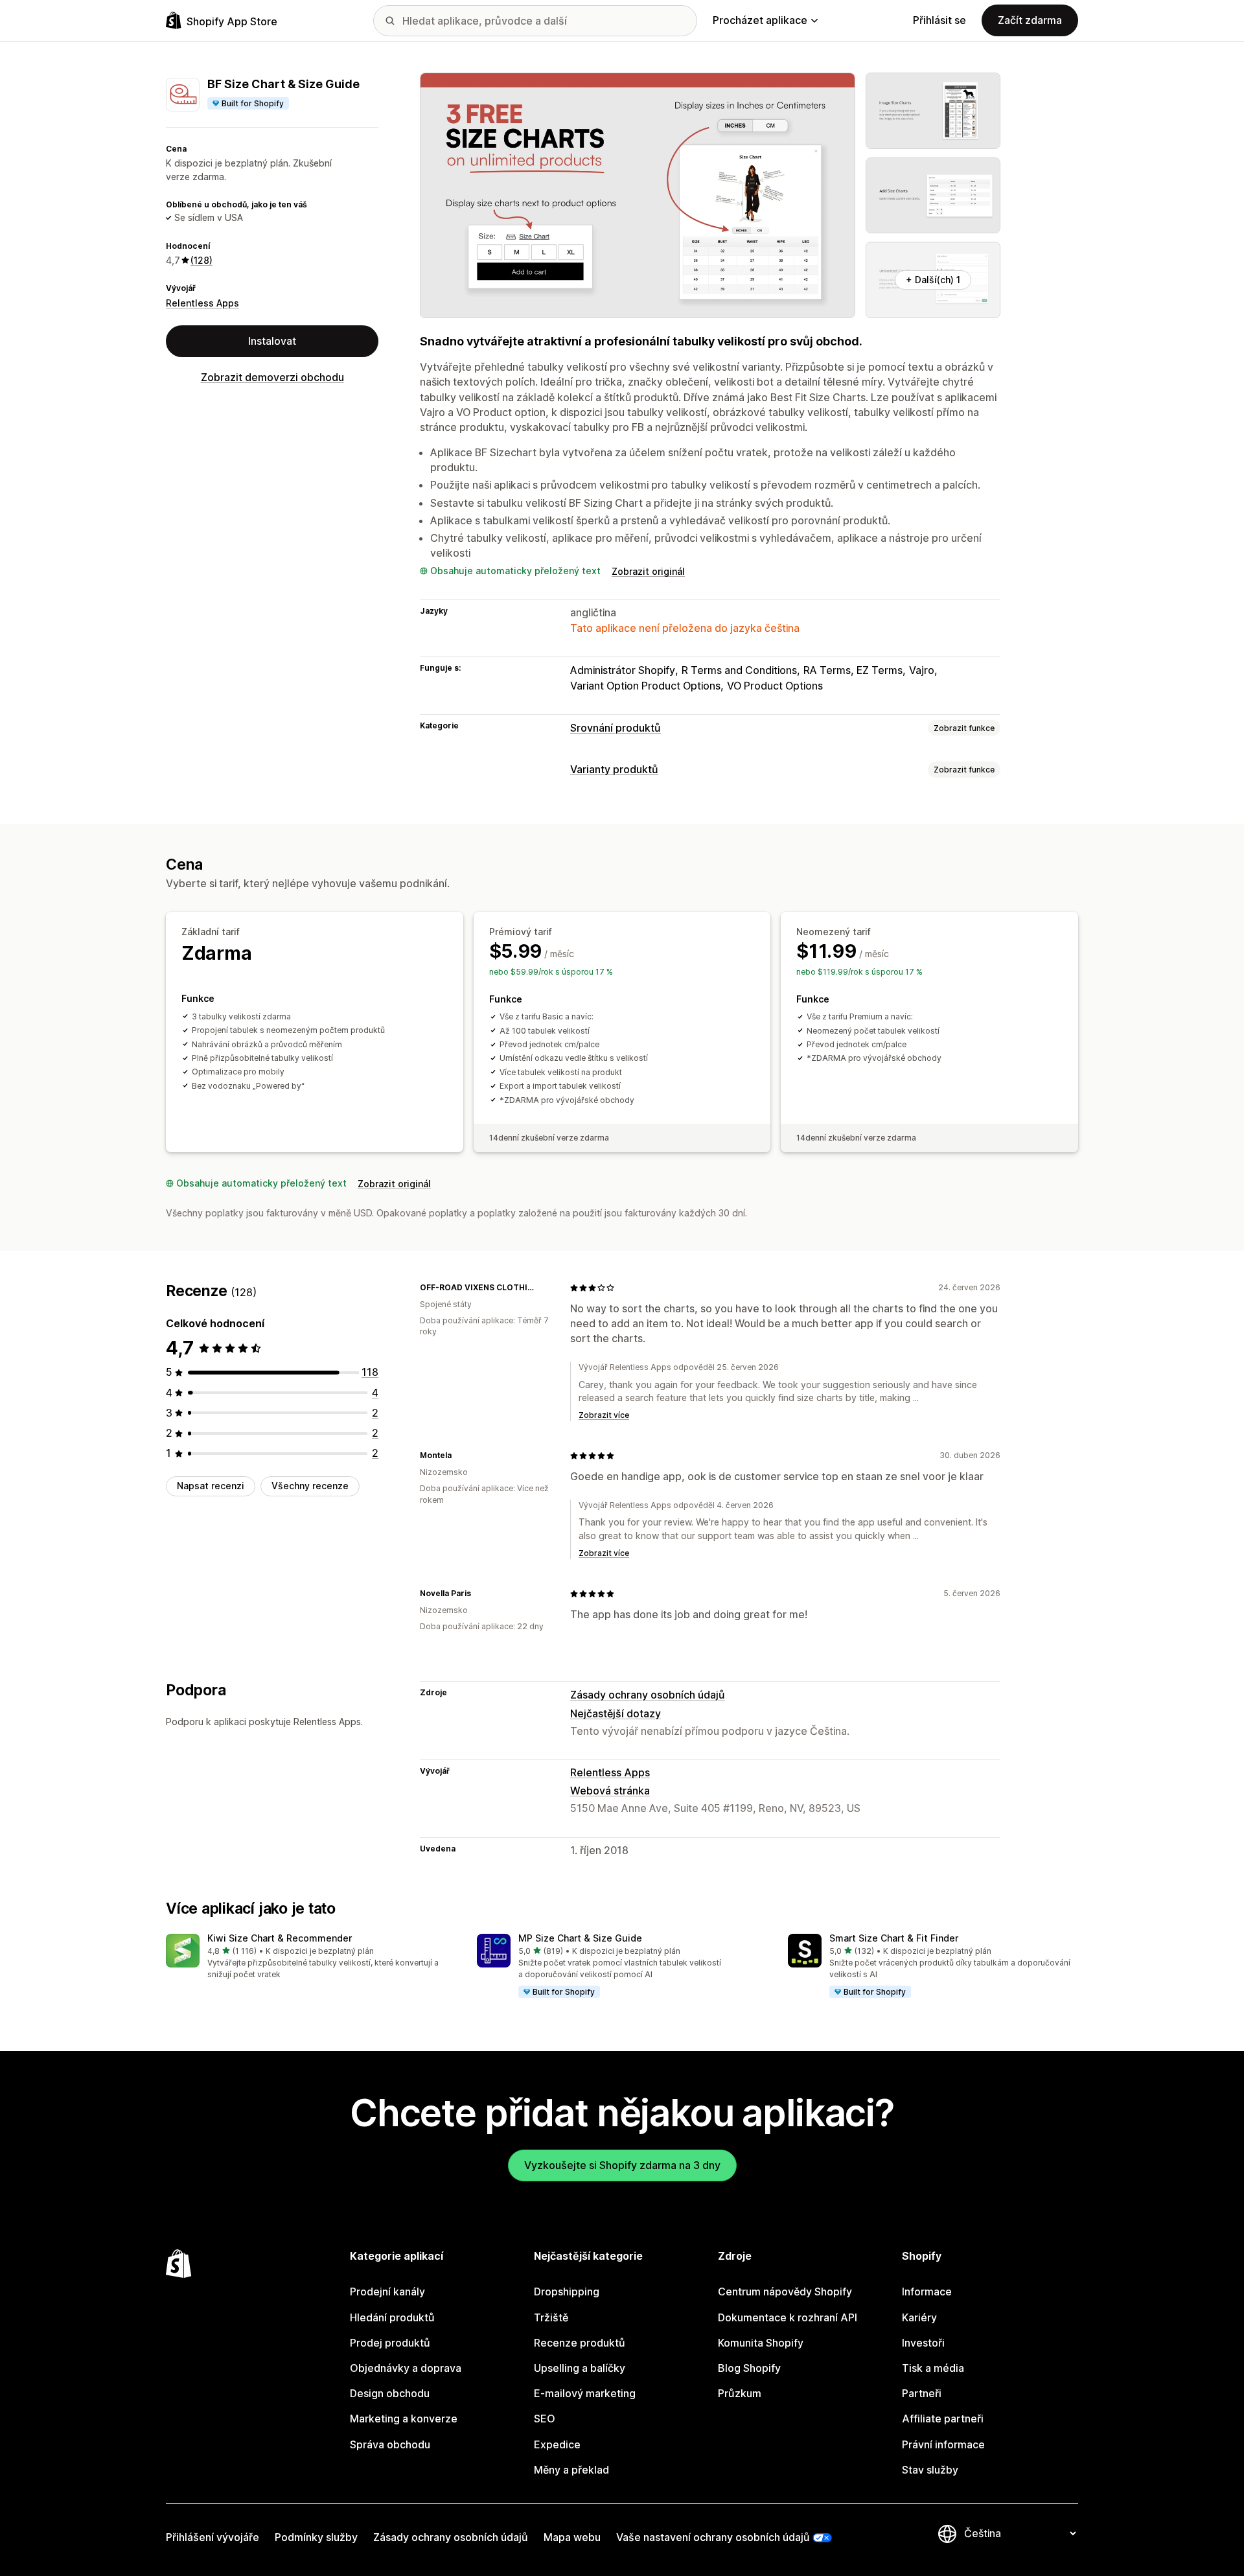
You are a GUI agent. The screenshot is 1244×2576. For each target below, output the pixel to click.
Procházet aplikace (760, 20)
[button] (311, 1957)
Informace (927, 2292)
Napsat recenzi (211, 1486)
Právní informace (943, 2444)
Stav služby (930, 2470)
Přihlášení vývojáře (213, 2537)
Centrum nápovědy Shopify (785, 2292)
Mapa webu (572, 2537)
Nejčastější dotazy (616, 1713)
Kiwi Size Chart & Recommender (280, 1938)
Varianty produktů (614, 769)
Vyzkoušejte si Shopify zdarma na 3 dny (622, 2165)
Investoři (923, 2343)
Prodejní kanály (387, 2292)
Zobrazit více (604, 1415)
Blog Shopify (749, 2368)
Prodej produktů (390, 2343)
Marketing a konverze (404, 2419)
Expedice (557, 2444)
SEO (545, 2419)
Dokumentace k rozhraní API (788, 2317)
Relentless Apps (202, 303)
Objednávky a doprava (406, 2368)
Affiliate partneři (943, 2419)
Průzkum (740, 2393)
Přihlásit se (939, 20)
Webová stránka (610, 1791)
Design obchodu (390, 2393)
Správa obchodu (390, 2444)
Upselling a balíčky (580, 2368)
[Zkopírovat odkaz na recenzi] (544, 1288)
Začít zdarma (1030, 20)
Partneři (922, 2393)
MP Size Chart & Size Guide (580, 1938)
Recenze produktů (580, 2343)
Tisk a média (933, 2368)
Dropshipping (567, 2292)
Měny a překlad (571, 2470)
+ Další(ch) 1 (933, 280)
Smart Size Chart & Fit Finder (894, 1938)
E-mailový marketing (585, 2393)
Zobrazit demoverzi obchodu (272, 377)
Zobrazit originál (648, 571)
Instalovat (272, 341)
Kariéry (919, 2317)
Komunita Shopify (761, 2343)
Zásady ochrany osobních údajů (648, 1695)
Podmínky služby (316, 2537)
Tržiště (551, 2317)
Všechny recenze (310, 1486)
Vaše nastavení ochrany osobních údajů (713, 2537)
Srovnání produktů (616, 728)
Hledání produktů (392, 2317)
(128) (202, 260)
